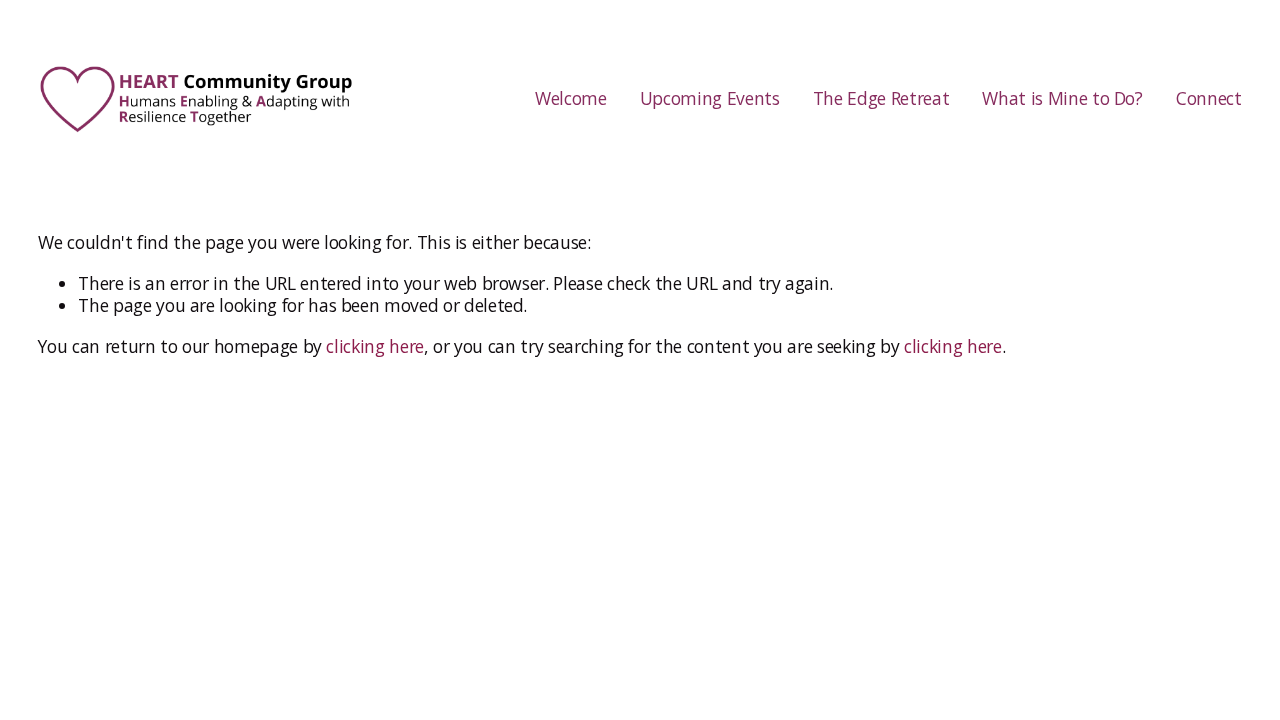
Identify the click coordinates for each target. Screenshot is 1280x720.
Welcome (571, 98)
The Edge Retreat (881, 98)
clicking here (374, 346)
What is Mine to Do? (1062, 98)
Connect (1209, 98)
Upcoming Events (710, 98)
